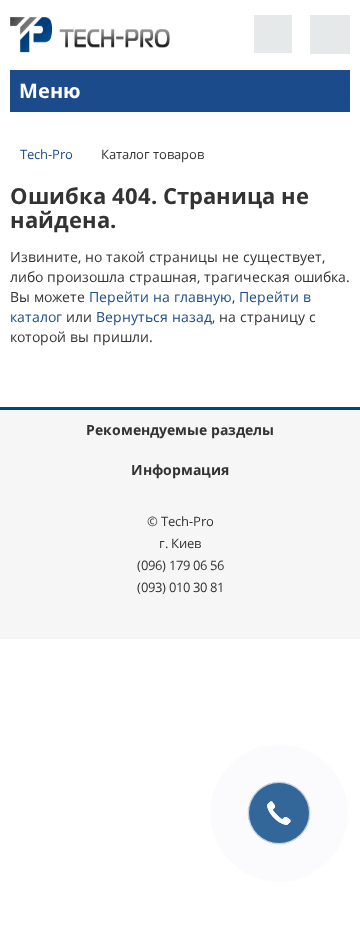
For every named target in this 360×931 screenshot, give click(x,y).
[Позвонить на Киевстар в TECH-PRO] (273, 34)
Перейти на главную (160, 296)
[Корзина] (330, 34)
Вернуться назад (154, 316)
